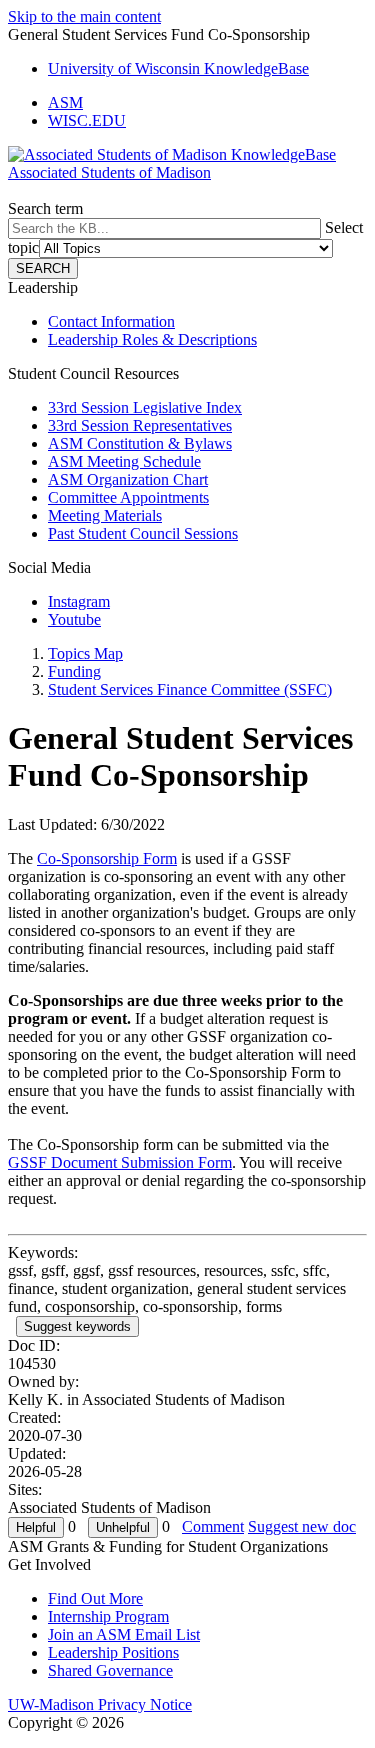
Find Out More (95, 1598)
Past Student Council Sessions (143, 533)
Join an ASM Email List (124, 1634)
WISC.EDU (87, 120)
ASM (65, 102)
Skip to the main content (84, 16)
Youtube (74, 619)
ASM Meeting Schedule (124, 461)
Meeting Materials (105, 515)
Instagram (79, 601)
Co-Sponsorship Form (107, 858)
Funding (74, 671)
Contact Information (111, 321)
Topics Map (85, 653)
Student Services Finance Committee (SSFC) (190, 689)
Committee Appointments (128, 497)
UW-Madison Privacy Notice (100, 1704)
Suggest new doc (302, 1526)
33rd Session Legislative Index (145, 407)
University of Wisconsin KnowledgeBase (178, 68)
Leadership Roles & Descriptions (152, 339)
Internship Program (108, 1616)
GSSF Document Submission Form (120, 1162)
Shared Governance (110, 1670)
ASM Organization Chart (128, 479)
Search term (45, 208)
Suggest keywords (77, 1326)
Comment (213, 1526)
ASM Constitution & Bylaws (140, 443)
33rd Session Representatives (140, 425)
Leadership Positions (113, 1652)
